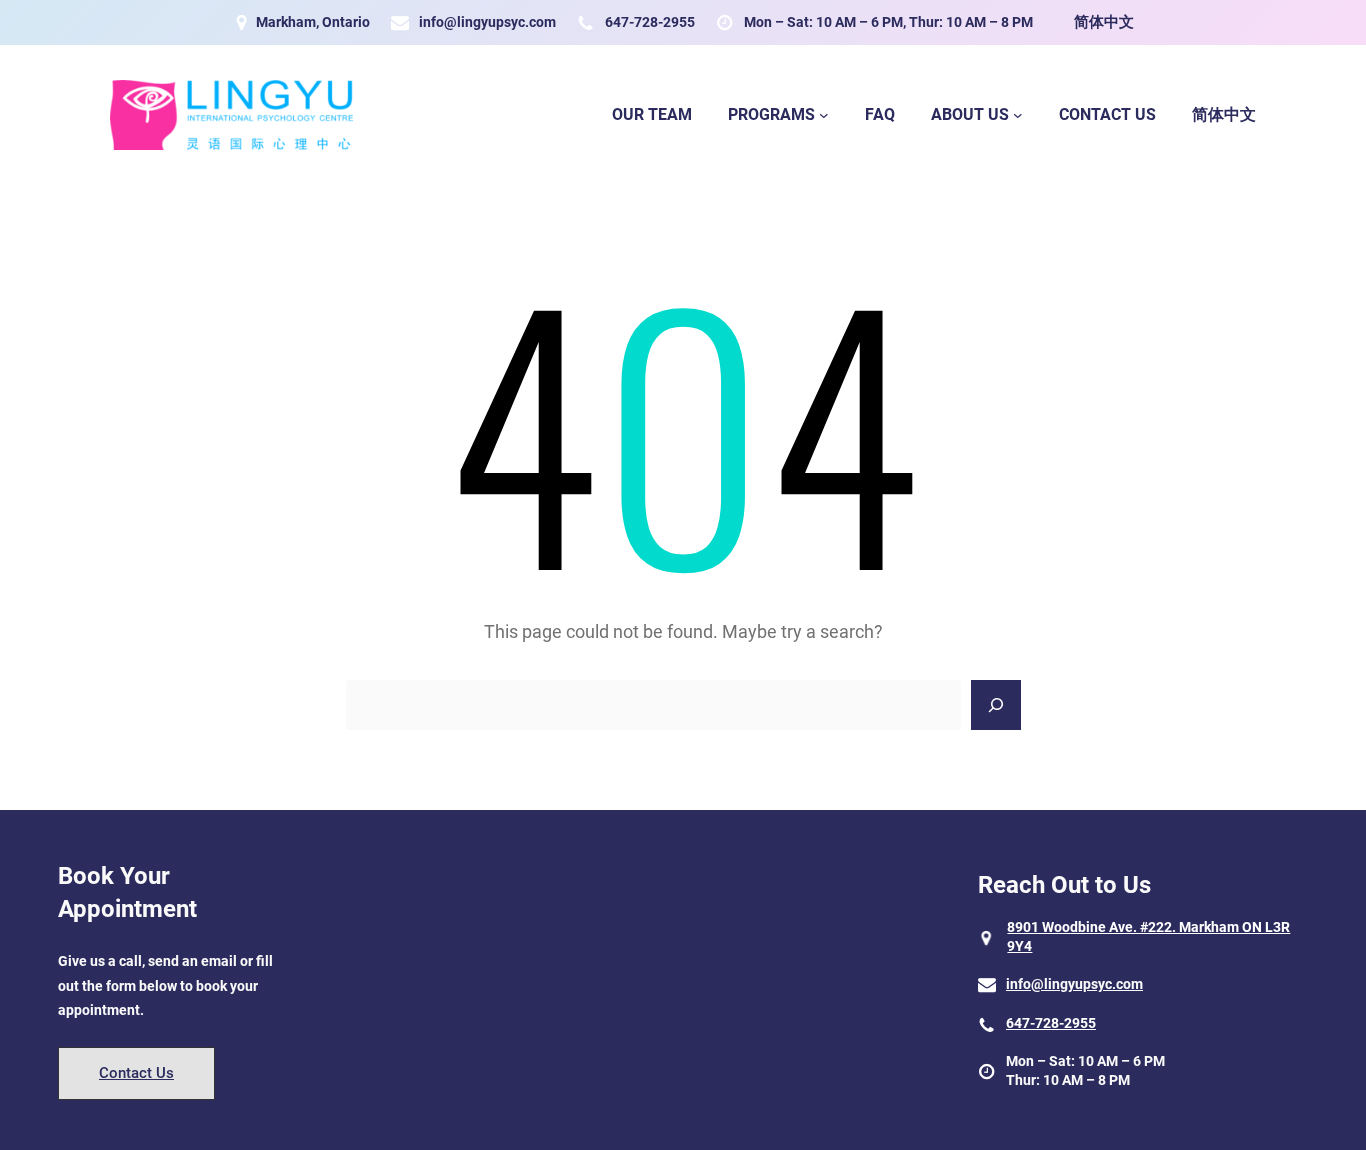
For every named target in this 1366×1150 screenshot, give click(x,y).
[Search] (996, 705)
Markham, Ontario (313, 22)
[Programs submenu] (824, 115)
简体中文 (1104, 22)
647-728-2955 (650, 22)
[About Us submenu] (1018, 115)
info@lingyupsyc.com (487, 22)
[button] (136, 1073)
